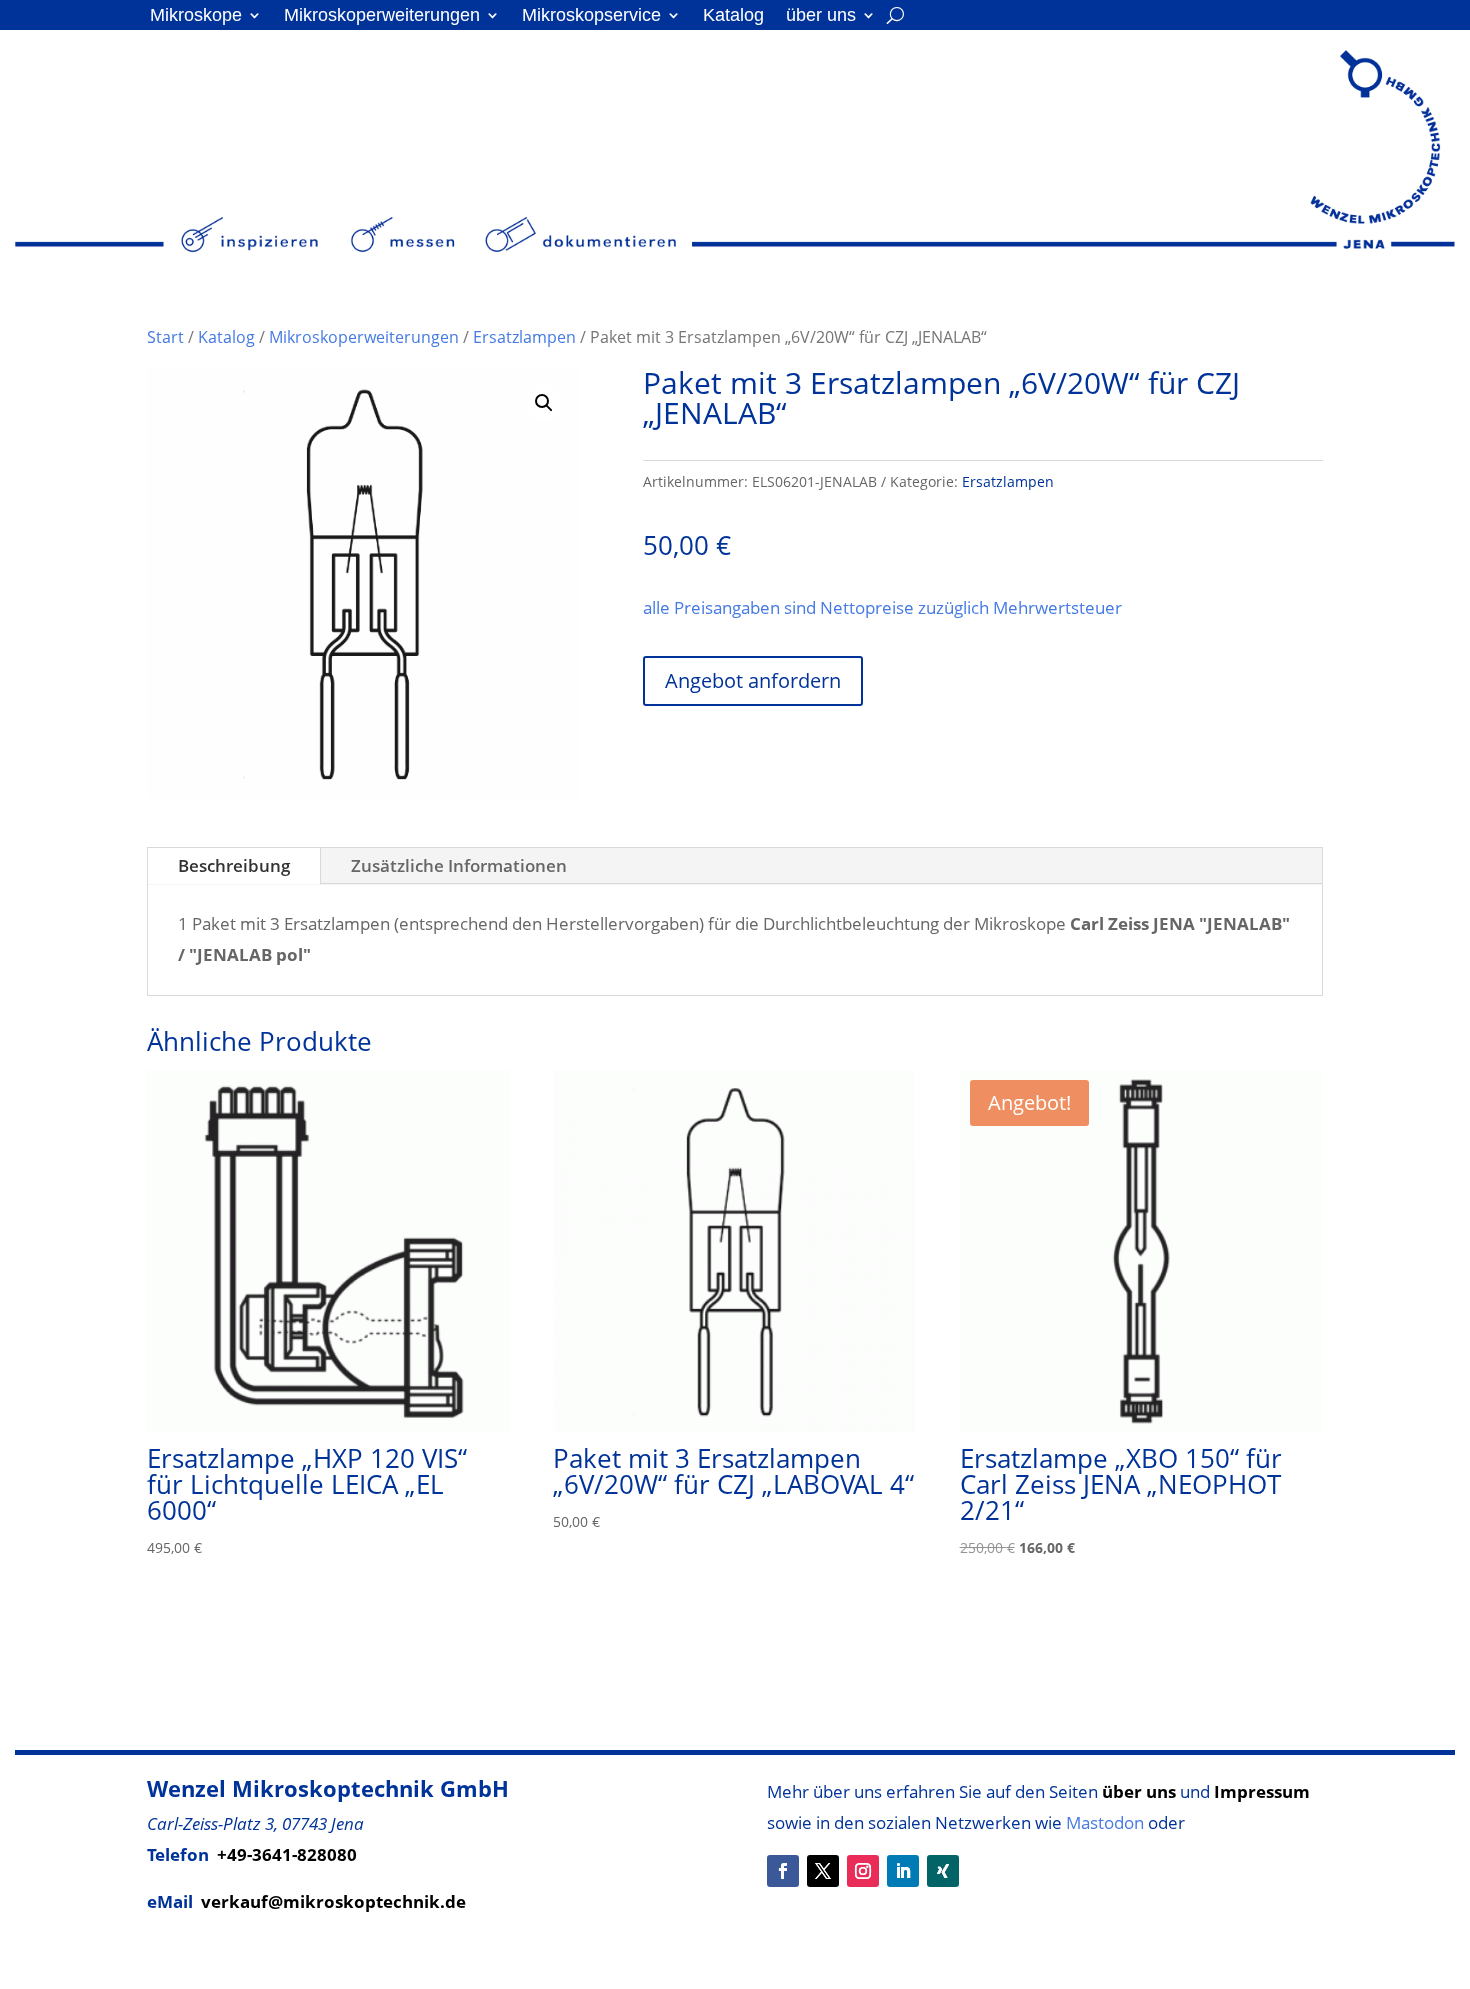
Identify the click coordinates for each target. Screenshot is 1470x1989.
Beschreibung (234, 865)
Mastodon (1105, 1822)
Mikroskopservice (591, 16)
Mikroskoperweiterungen (382, 16)
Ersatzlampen (524, 337)
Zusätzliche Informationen (459, 865)
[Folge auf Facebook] (783, 1871)
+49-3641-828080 (287, 1854)
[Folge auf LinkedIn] (903, 1871)
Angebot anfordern (753, 680)
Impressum (1262, 1791)
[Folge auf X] (823, 1871)
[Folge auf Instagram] (863, 1871)
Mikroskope (196, 16)
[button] (544, 403)
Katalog (733, 16)
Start (165, 337)
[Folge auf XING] (943, 1871)
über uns (821, 16)
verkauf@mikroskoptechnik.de (333, 1901)
